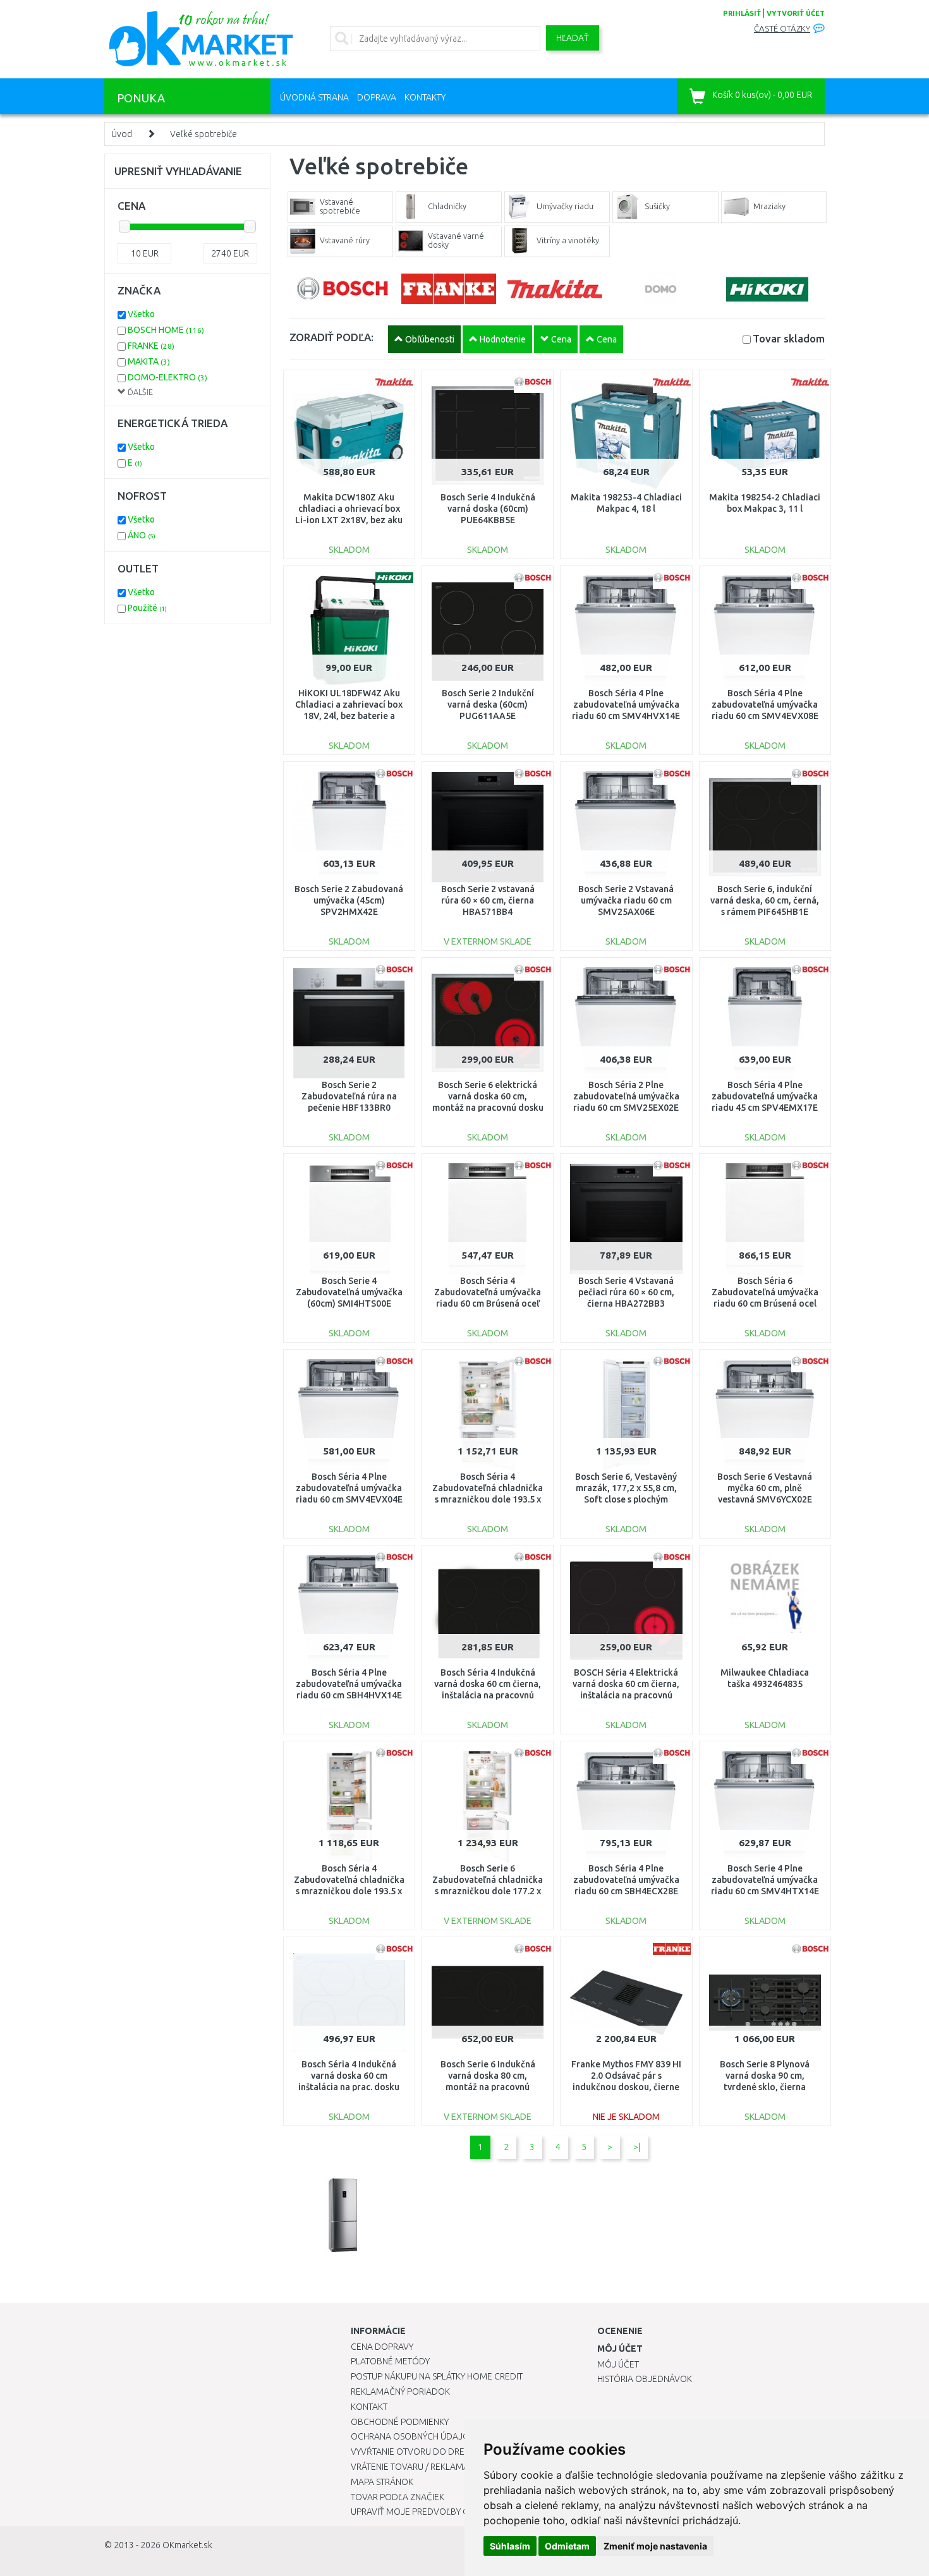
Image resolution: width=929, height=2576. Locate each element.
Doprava (377, 97)
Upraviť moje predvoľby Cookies (425, 2512)
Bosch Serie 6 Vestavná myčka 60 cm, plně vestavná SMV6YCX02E (765, 1488)
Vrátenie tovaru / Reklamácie (416, 2467)
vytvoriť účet (796, 13)
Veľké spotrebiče (203, 134)
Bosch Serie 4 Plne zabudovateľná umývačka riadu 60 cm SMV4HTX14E (765, 1880)
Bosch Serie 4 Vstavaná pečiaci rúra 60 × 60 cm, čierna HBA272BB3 (626, 1292)
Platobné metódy (390, 2361)
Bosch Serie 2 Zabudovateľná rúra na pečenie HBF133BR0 (349, 1096)
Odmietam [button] (567, 2546)
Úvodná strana (314, 97)
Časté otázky (782, 29)
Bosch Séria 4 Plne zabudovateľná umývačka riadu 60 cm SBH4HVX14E (349, 1684)
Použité (147, 608)
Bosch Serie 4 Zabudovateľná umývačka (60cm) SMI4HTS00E (349, 1292)
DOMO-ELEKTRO (167, 377)
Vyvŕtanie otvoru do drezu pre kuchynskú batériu (464, 2452)
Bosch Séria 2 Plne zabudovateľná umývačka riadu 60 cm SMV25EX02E (626, 1096)
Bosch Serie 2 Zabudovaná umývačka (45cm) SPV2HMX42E (349, 900)
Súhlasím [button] (510, 2546)
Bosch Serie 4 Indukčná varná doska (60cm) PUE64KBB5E (488, 509)
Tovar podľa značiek (398, 2497)
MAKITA (149, 361)
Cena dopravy (382, 2347)
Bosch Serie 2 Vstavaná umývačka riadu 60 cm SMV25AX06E (626, 900)
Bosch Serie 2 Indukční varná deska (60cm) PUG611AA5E (488, 704)
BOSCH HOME (166, 330)
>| (637, 2147)
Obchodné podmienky (400, 2422)
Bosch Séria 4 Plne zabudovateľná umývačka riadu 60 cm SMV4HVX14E (626, 704)
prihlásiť (742, 13)
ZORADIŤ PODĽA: (331, 337)
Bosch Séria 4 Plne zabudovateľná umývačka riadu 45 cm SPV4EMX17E (765, 1096)
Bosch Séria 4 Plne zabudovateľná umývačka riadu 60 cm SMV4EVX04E (349, 1488)
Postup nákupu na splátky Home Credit (437, 2376)
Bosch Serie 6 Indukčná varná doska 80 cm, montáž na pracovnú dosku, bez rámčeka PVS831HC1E (488, 2087)
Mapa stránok (382, 2482)
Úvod (122, 134)
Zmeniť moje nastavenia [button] (655, 2546)
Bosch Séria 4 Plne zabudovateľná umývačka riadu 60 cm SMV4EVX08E (765, 704)
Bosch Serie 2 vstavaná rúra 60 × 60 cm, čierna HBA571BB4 (488, 900)
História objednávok (645, 2379)
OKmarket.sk (187, 2545)
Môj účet (618, 2364)
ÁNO (142, 535)
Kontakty (425, 97)
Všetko (141, 314)
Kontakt (369, 2407)
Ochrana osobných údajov (413, 2436)
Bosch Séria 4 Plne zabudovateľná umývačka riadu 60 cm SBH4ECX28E (626, 1880)
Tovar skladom (789, 338)
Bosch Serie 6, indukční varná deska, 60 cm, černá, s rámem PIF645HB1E (765, 900)
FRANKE (151, 346)
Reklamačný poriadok (400, 2392)
